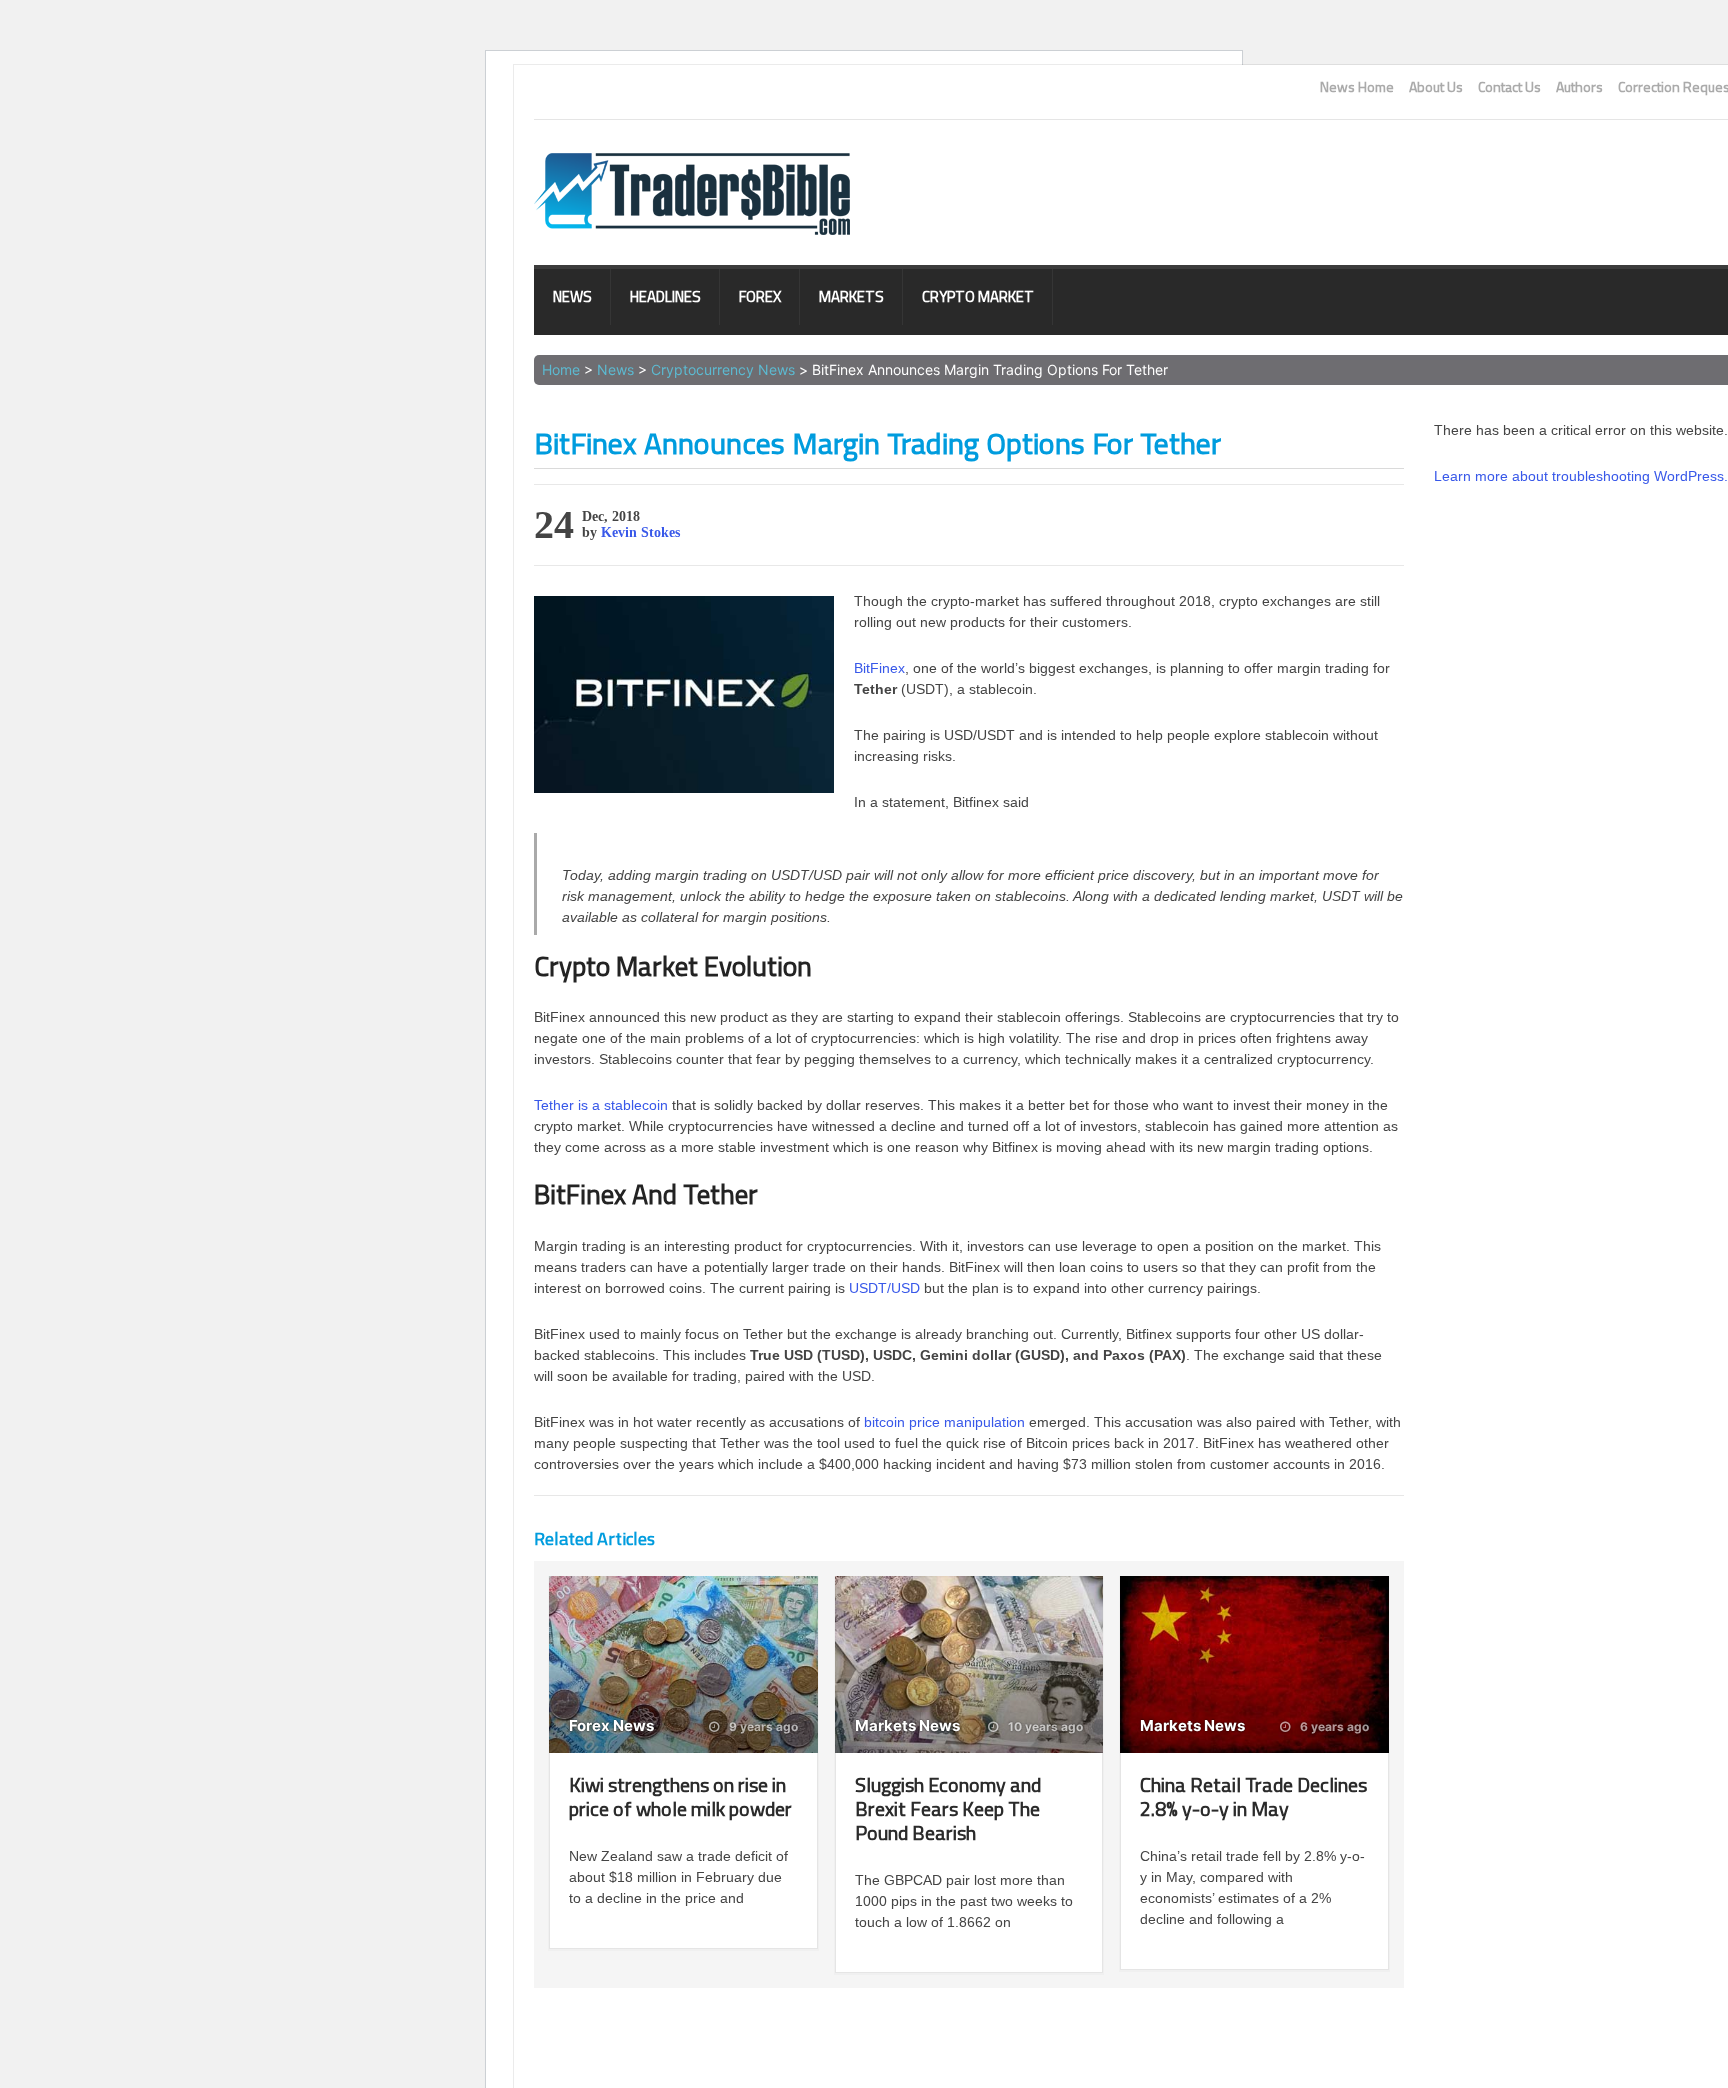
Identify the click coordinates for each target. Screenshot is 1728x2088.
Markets (851, 296)
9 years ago (762, 1727)
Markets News (907, 1725)
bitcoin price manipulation (944, 1422)
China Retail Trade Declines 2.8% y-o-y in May (1253, 1796)
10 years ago (1044, 1727)
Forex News (611, 1725)
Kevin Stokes (640, 532)
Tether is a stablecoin (601, 1105)
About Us (1436, 87)
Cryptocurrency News (723, 369)
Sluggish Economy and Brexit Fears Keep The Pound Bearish (948, 1808)
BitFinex (879, 668)
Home (561, 369)
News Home (1357, 87)
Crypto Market (978, 296)
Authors (1579, 87)
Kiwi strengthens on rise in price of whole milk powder (680, 1796)
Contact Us (1509, 87)
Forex (760, 296)
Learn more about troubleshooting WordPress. (1581, 476)
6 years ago (1333, 1727)
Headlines (665, 296)
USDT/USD (884, 1288)
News (572, 296)
